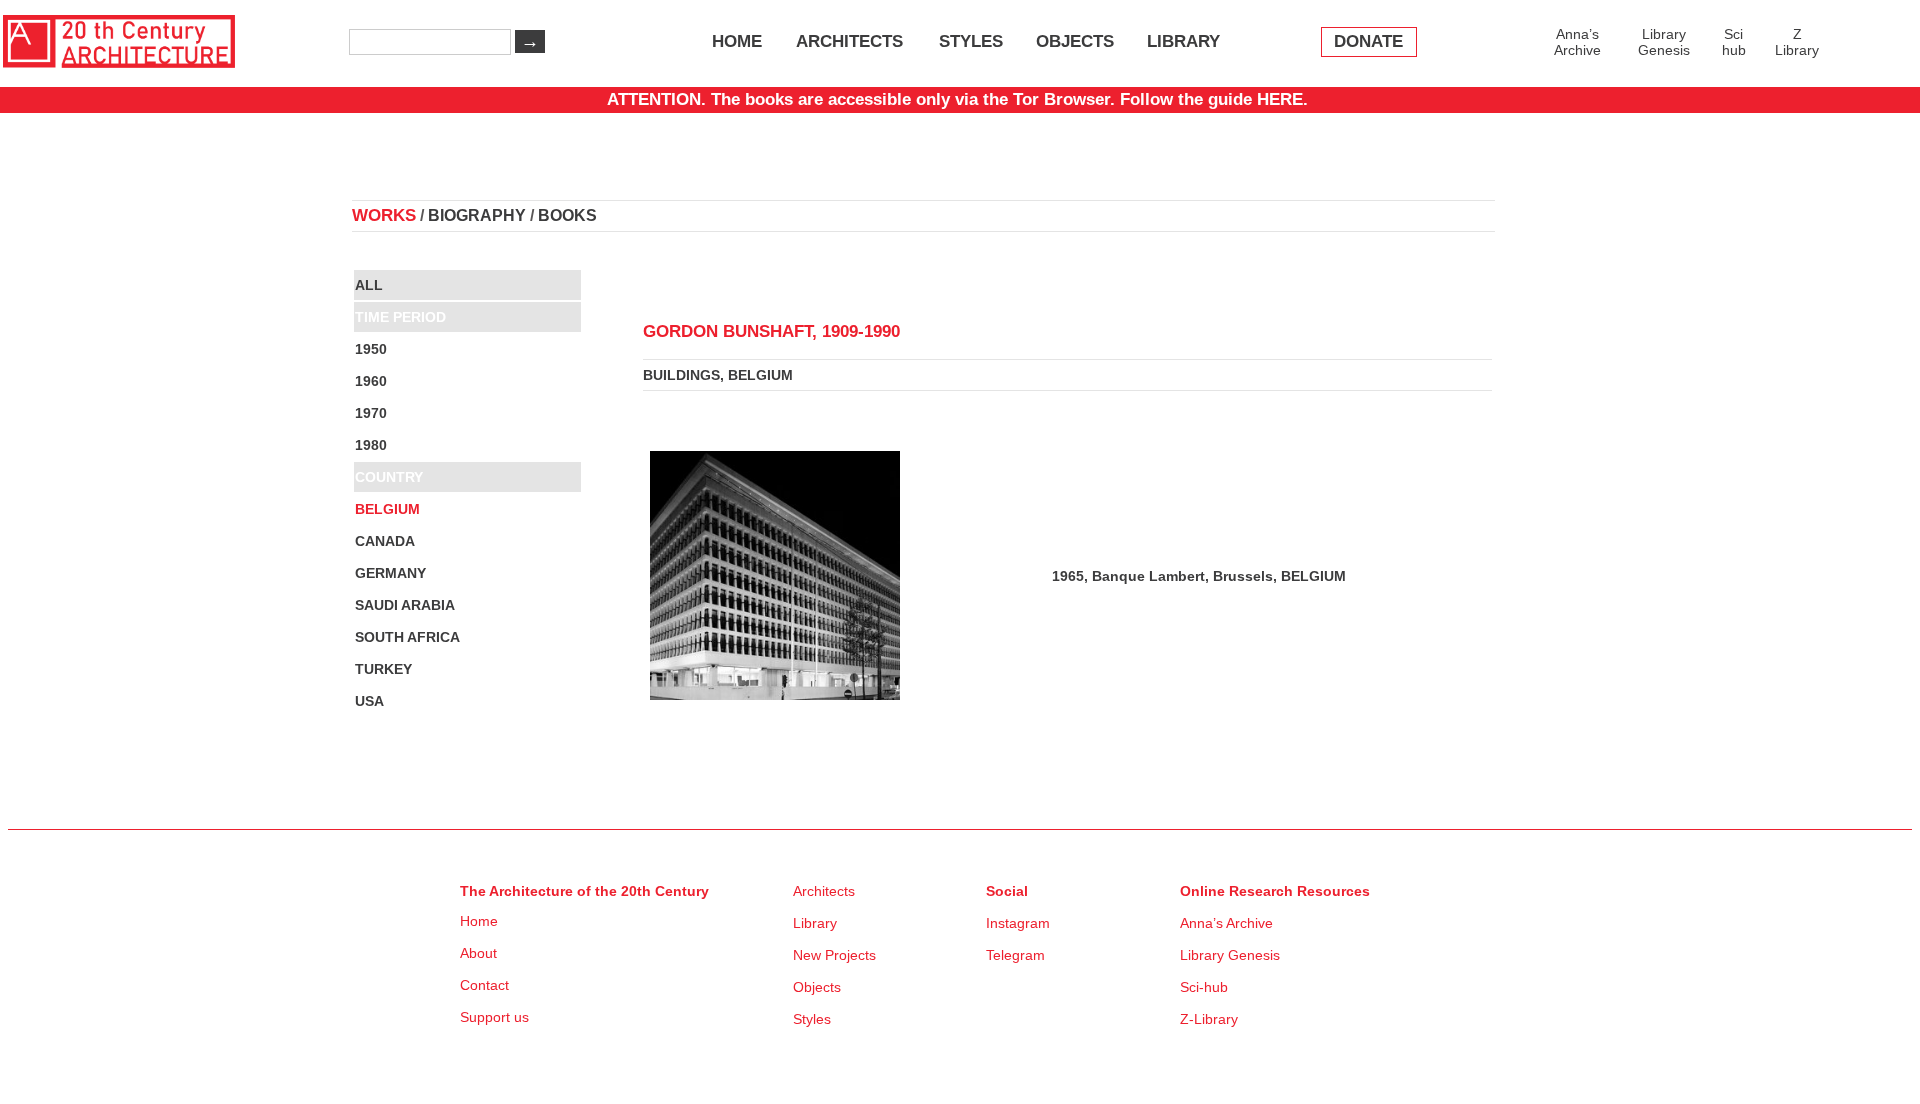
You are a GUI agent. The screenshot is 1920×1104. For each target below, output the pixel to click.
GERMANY (390, 573)
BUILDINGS (681, 375)
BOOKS (567, 215)
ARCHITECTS (849, 41)
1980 (371, 445)
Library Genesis (1664, 42)
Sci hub (1734, 42)
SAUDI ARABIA (405, 605)
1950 (371, 349)
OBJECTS (1075, 41)
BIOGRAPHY (477, 215)
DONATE (1368, 41)
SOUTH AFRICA (407, 637)
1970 (371, 413)
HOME (737, 41)
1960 (371, 381)
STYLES (971, 41)
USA (369, 701)
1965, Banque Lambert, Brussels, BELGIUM (1199, 576)
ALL (369, 285)
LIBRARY (1183, 41)
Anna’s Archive (1577, 42)
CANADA (385, 541)
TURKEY (383, 669)
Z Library (1797, 42)
